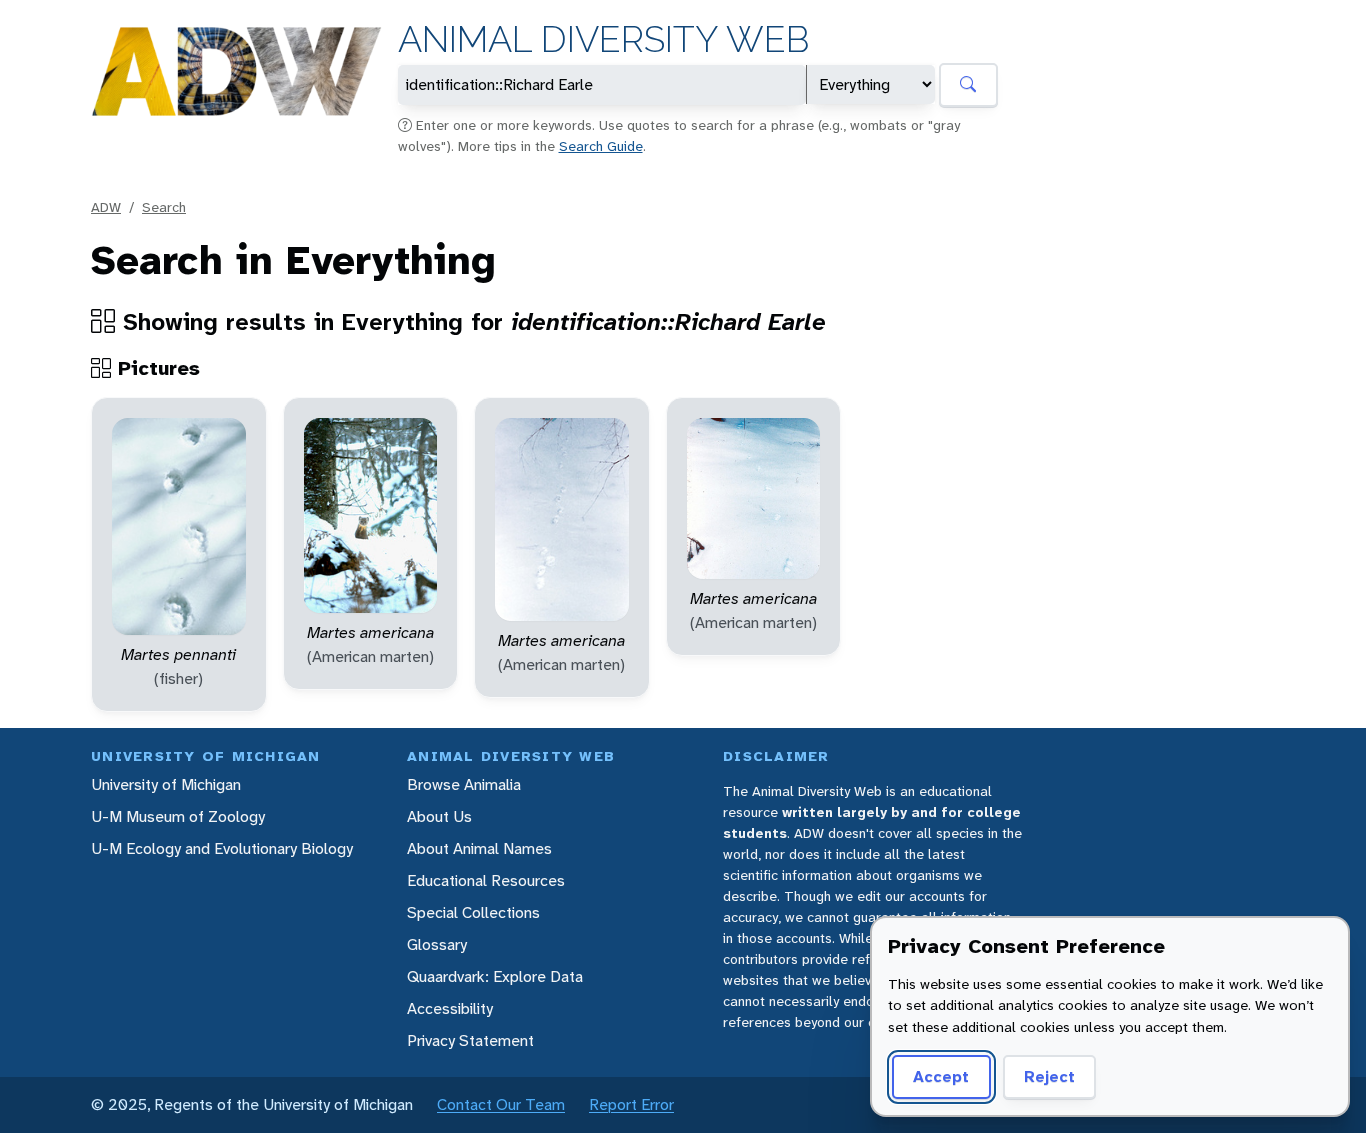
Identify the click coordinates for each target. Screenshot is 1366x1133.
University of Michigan (166, 784)
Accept (941, 1076)
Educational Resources (486, 880)
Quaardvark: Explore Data (495, 976)
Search (164, 207)
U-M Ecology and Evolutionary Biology (222, 848)
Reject (1049, 1076)
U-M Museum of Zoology (178, 816)
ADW (106, 207)
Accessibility (450, 1008)
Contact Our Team (501, 1104)
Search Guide (601, 146)
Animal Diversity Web (603, 39)
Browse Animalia (464, 784)
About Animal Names (479, 848)
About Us (439, 816)
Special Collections (473, 912)
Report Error (631, 1104)
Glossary (437, 944)
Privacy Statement (470, 1040)
